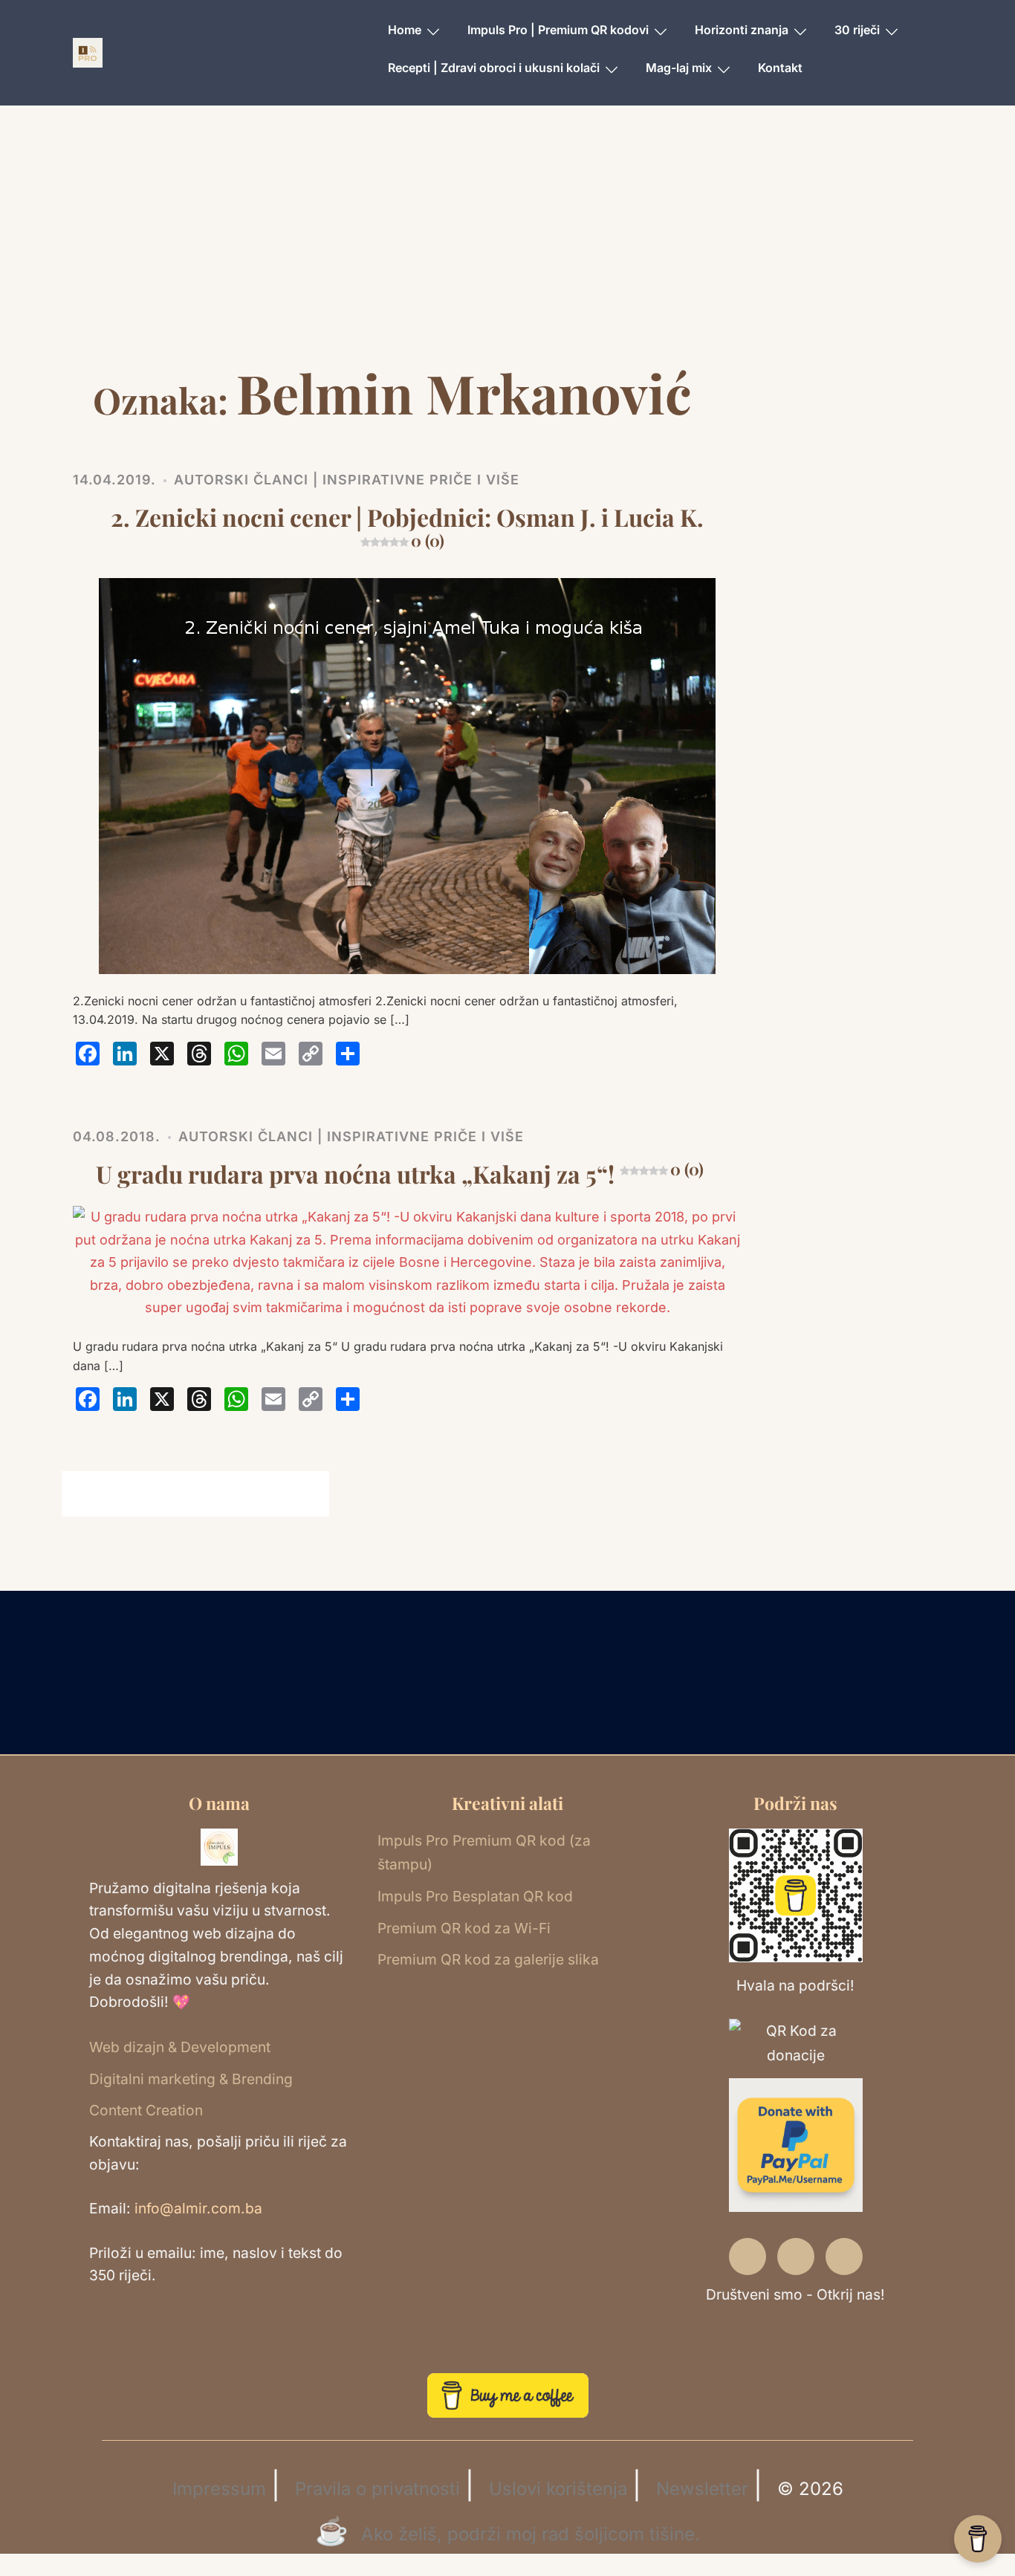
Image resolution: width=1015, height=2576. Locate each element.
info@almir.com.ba (198, 2208)
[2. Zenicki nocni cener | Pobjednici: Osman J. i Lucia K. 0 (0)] (407, 775)
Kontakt (780, 68)
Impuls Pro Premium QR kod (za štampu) (484, 1853)
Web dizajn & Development (180, 2047)
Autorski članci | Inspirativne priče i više (347, 480)
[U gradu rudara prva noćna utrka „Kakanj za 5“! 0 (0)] (407, 1261)
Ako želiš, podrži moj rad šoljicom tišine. (531, 2534)
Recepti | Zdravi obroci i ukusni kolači (494, 68)
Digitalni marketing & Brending (191, 2079)
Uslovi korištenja (558, 2489)
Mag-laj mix (679, 68)
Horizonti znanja (742, 30)
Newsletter (702, 2489)
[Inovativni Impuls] (88, 52)
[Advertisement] (507, 249)
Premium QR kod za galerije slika (488, 1959)
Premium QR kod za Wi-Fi (464, 1928)
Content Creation (146, 2110)
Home (405, 30)
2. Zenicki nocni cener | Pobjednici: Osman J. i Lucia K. (407, 526)
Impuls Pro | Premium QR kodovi (558, 30)
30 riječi (857, 30)
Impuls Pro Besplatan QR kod (475, 1896)
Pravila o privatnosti (377, 2489)
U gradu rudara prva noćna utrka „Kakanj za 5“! (399, 1174)
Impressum (219, 2489)
